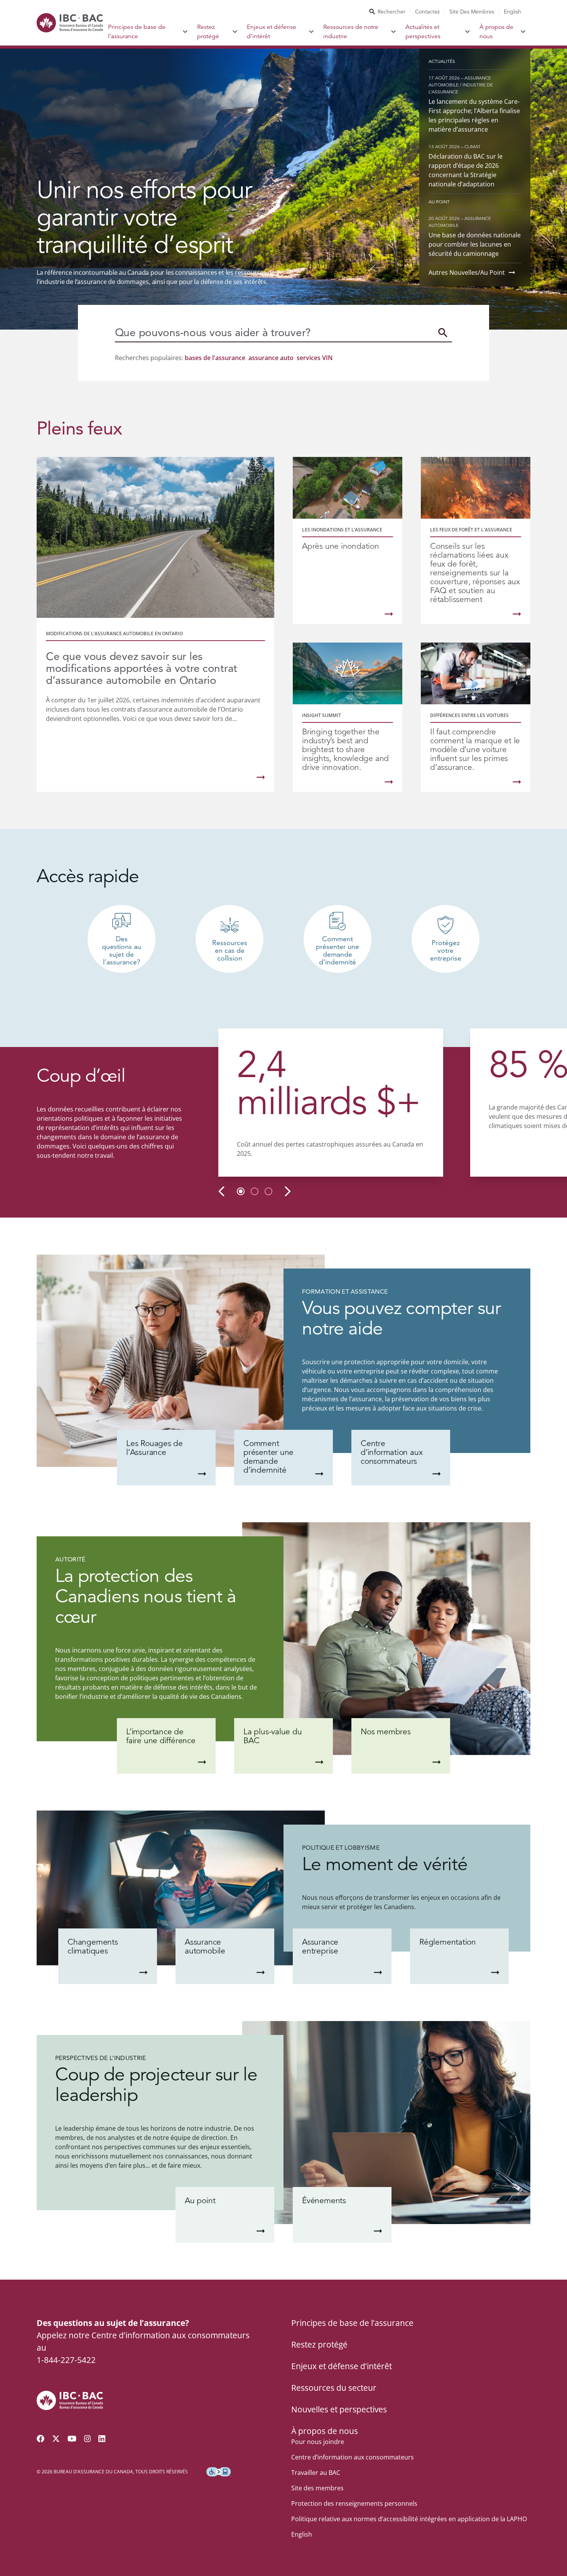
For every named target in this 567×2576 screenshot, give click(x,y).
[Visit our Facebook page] (40, 2439)
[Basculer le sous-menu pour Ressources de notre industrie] (394, 32)
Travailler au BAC (316, 2473)
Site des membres (472, 12)
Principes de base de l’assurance (137, 32)
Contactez (427, 12)
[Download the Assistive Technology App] (219, 2472)
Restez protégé (208, 32)
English (512, 12)
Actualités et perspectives (423, 32)
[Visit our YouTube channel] (72, 2439)
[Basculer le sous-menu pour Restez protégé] (235, 32)
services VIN (315, 358)
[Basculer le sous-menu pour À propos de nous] (523, 32)
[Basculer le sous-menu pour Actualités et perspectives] (468, 32)
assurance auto (271, 358)
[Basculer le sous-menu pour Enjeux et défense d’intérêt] (311, 32)
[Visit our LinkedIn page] (102, 2439)
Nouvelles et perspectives (339, 2409)
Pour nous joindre (318, 2442)
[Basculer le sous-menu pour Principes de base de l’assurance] (185, 32)
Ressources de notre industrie (351, 32)
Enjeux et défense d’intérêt (272, 32)
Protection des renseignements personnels (354, 2503)
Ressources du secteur (334, 2388)
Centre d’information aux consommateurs (353, 2457)
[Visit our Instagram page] (88, 2439)
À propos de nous (496, 32)
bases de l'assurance (215, 358)
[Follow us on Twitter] (56, 2439)
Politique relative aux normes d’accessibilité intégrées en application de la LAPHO (409, 2519)
